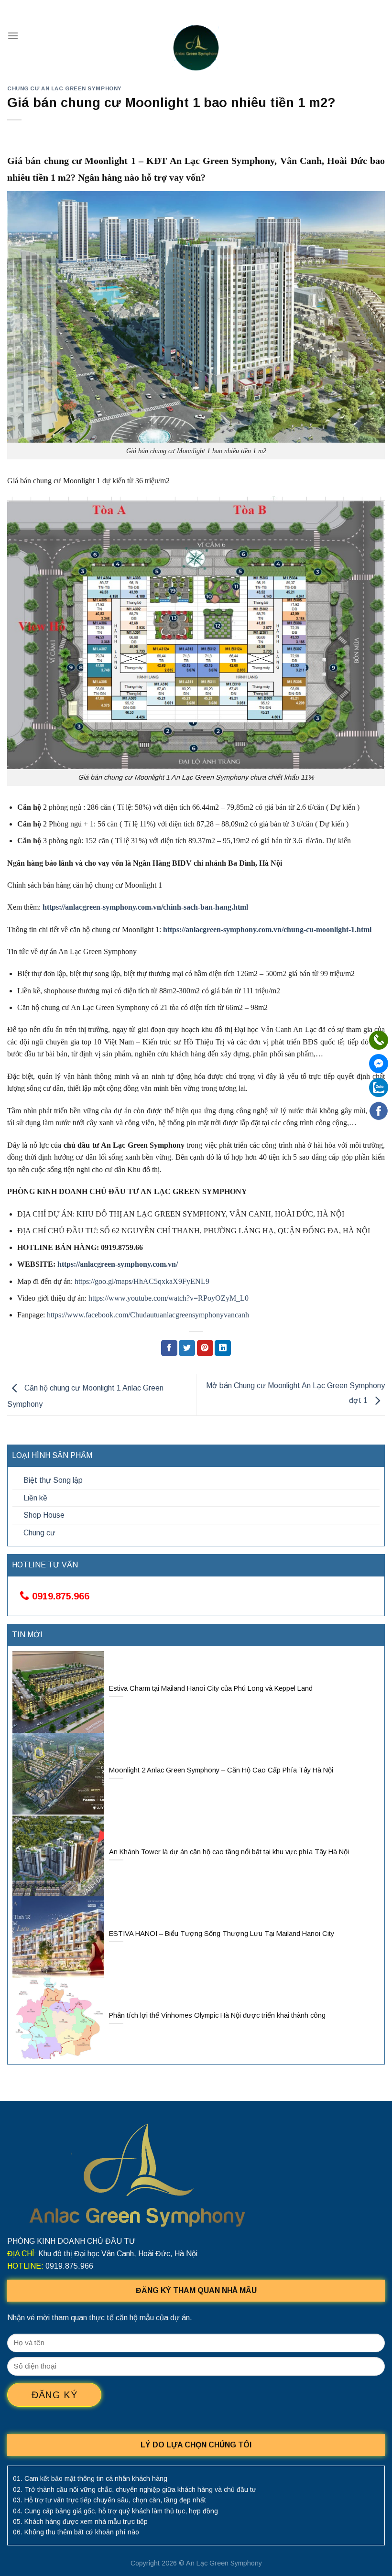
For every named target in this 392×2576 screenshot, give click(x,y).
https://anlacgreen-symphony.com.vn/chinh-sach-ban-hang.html (145, 907)
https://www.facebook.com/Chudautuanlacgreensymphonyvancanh (148, 1315)
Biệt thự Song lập (53, 1480)
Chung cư (39, 1533)
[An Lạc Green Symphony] (196, 48)
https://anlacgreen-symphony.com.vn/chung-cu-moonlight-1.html (267, 929)
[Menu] (13, 36)
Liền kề (35, 1498)
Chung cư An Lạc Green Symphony (65, 88)
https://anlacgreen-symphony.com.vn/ (118, 1264)
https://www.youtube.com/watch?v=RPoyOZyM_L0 (169, 1298)
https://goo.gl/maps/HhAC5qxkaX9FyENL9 (142, 1281)
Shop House (44, 1515)
